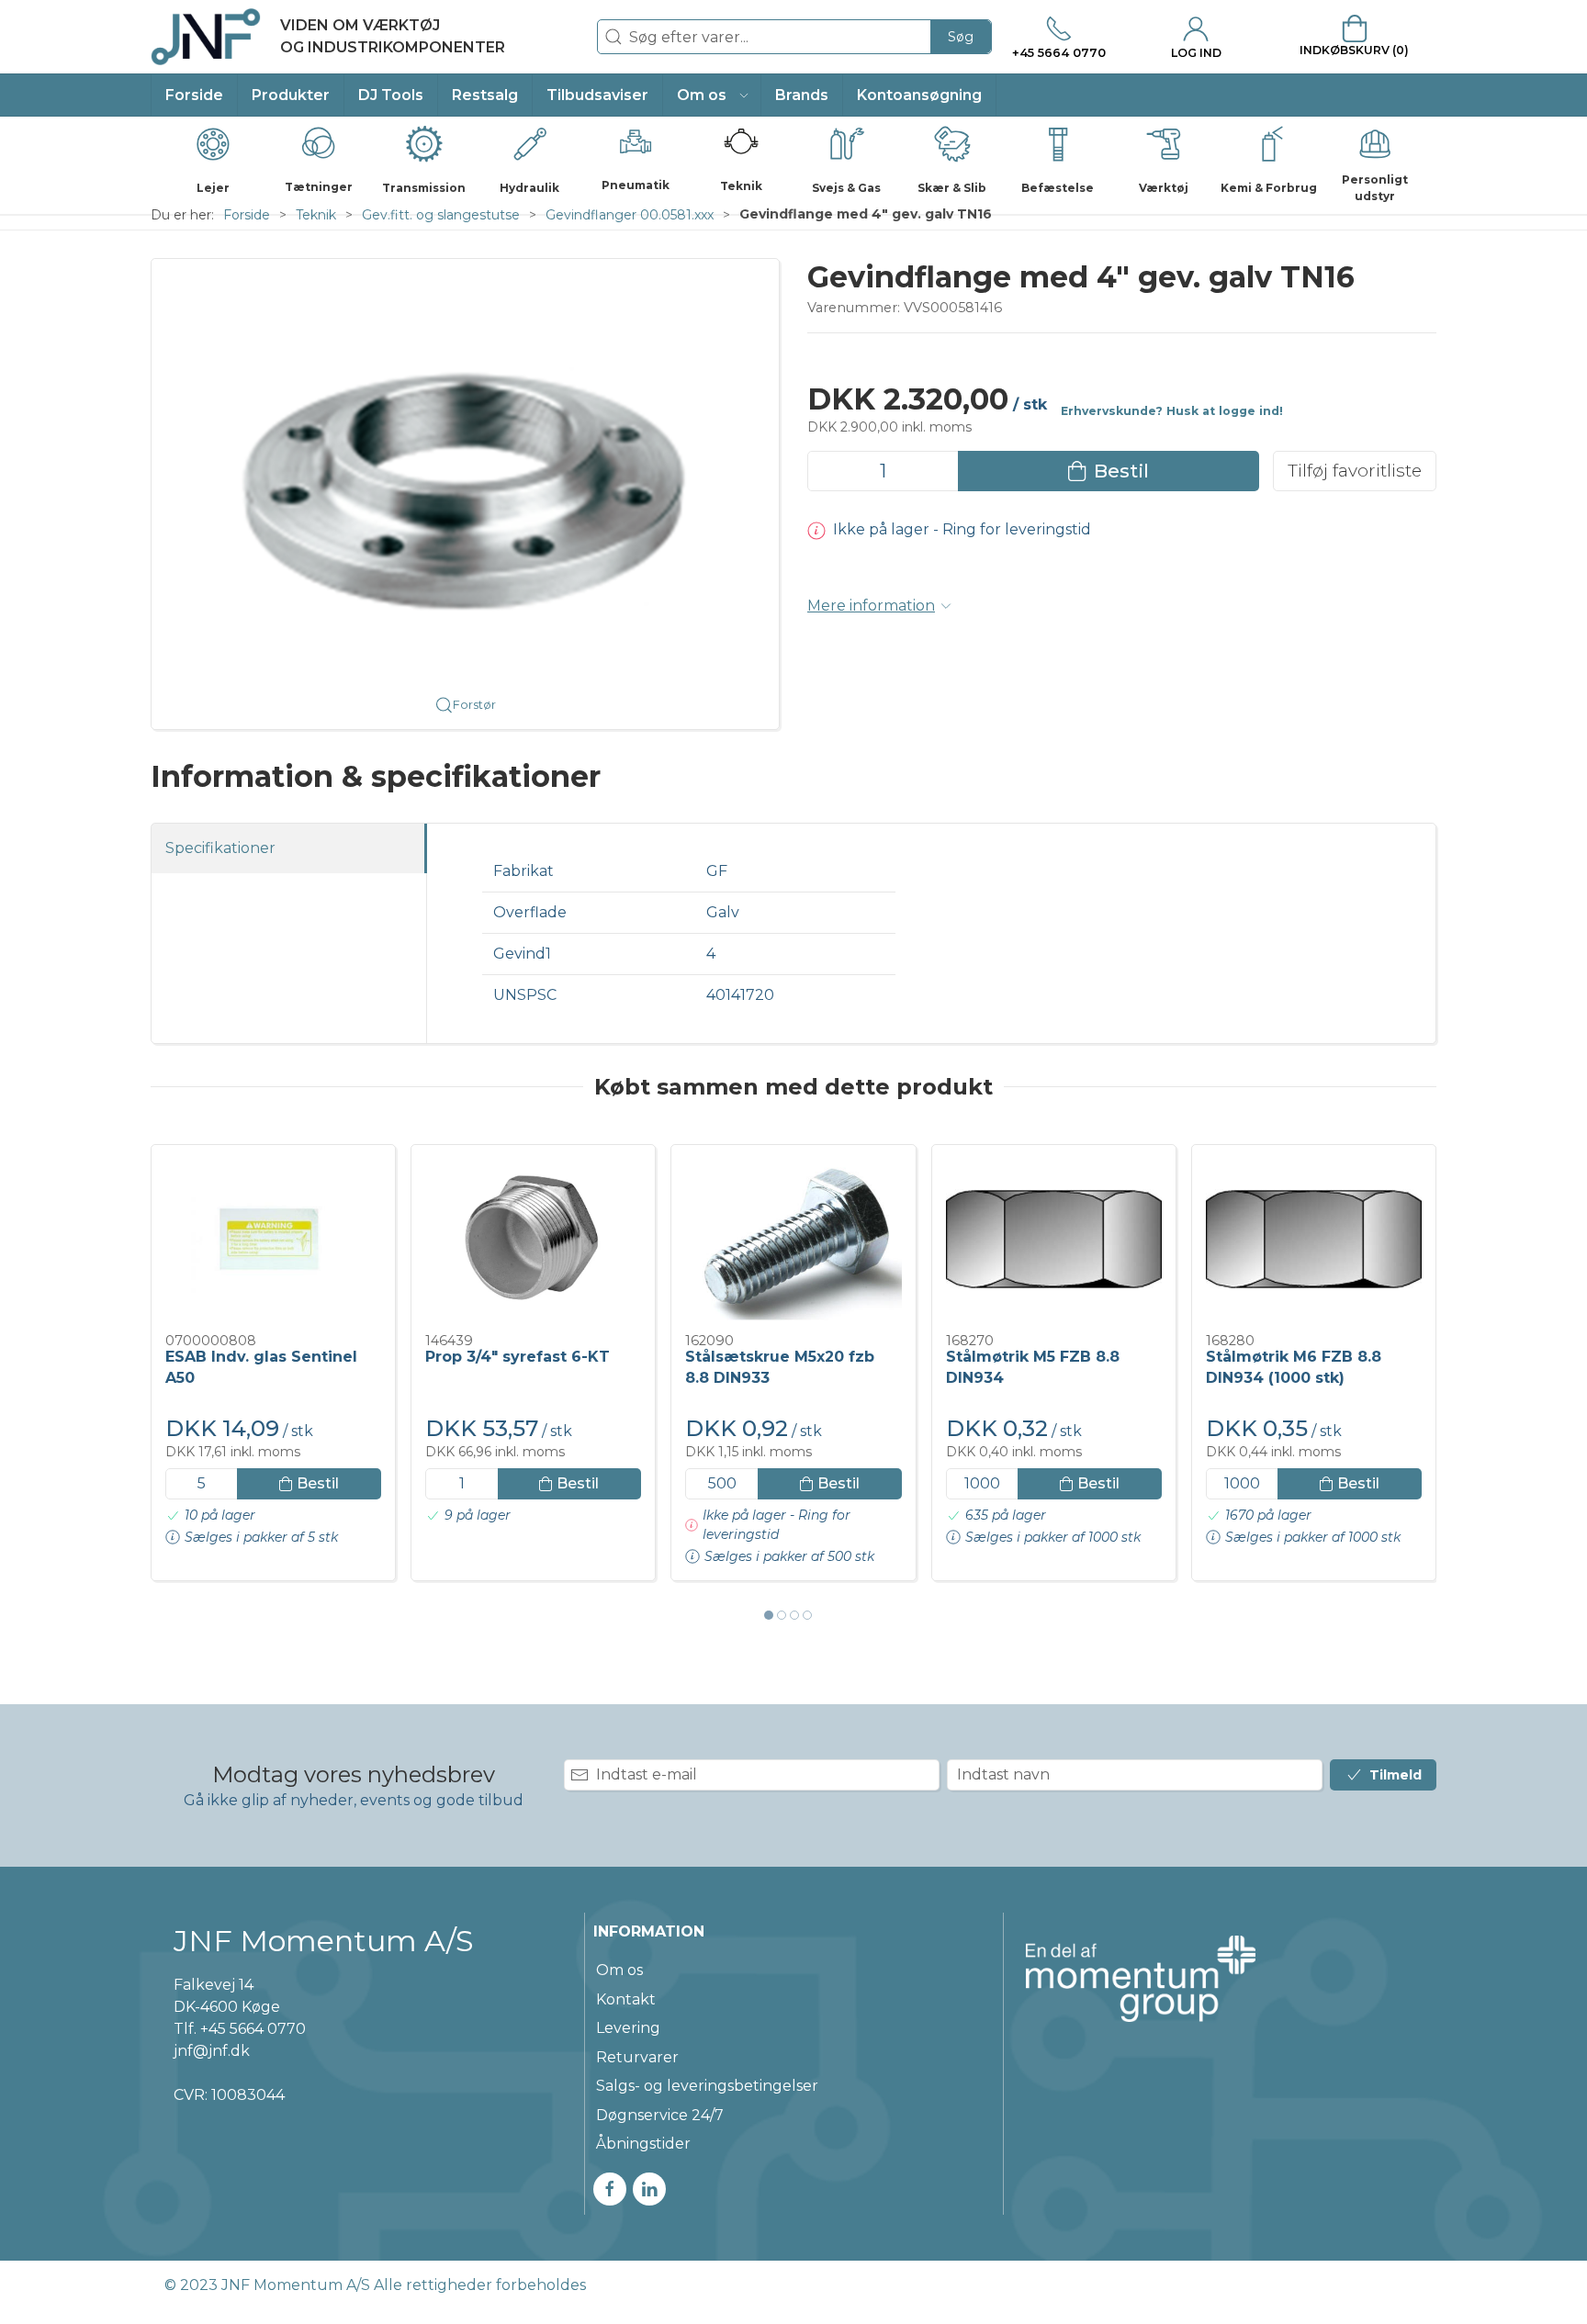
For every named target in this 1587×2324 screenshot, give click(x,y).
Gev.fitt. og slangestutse (441, 215)
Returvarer (637, 2057)
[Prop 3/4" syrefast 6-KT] (533, 1240)
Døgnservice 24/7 (660, 2115)
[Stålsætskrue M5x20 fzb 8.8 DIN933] (793, 1240)
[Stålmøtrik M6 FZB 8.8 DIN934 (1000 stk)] (1314, 1240)
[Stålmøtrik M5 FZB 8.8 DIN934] (1054, 1240)
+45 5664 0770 (253, 2029)
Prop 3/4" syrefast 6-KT (518, 1357)
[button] (712, 95)
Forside (247, 215)
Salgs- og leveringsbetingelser (707, 2086)
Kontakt (626, 1999)
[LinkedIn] (649, 2189)
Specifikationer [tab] (220, 848)
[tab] (769, 1615)
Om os (619, 1970)
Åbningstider (643, 2144)
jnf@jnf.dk (212, 2051)
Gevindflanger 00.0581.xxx (630, 215)
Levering (628, 2028)
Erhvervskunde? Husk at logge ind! (1172, 411)
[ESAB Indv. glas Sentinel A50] (273, 1240)
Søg (961, 37)
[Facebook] (610, 2189)
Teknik (316, 215)
